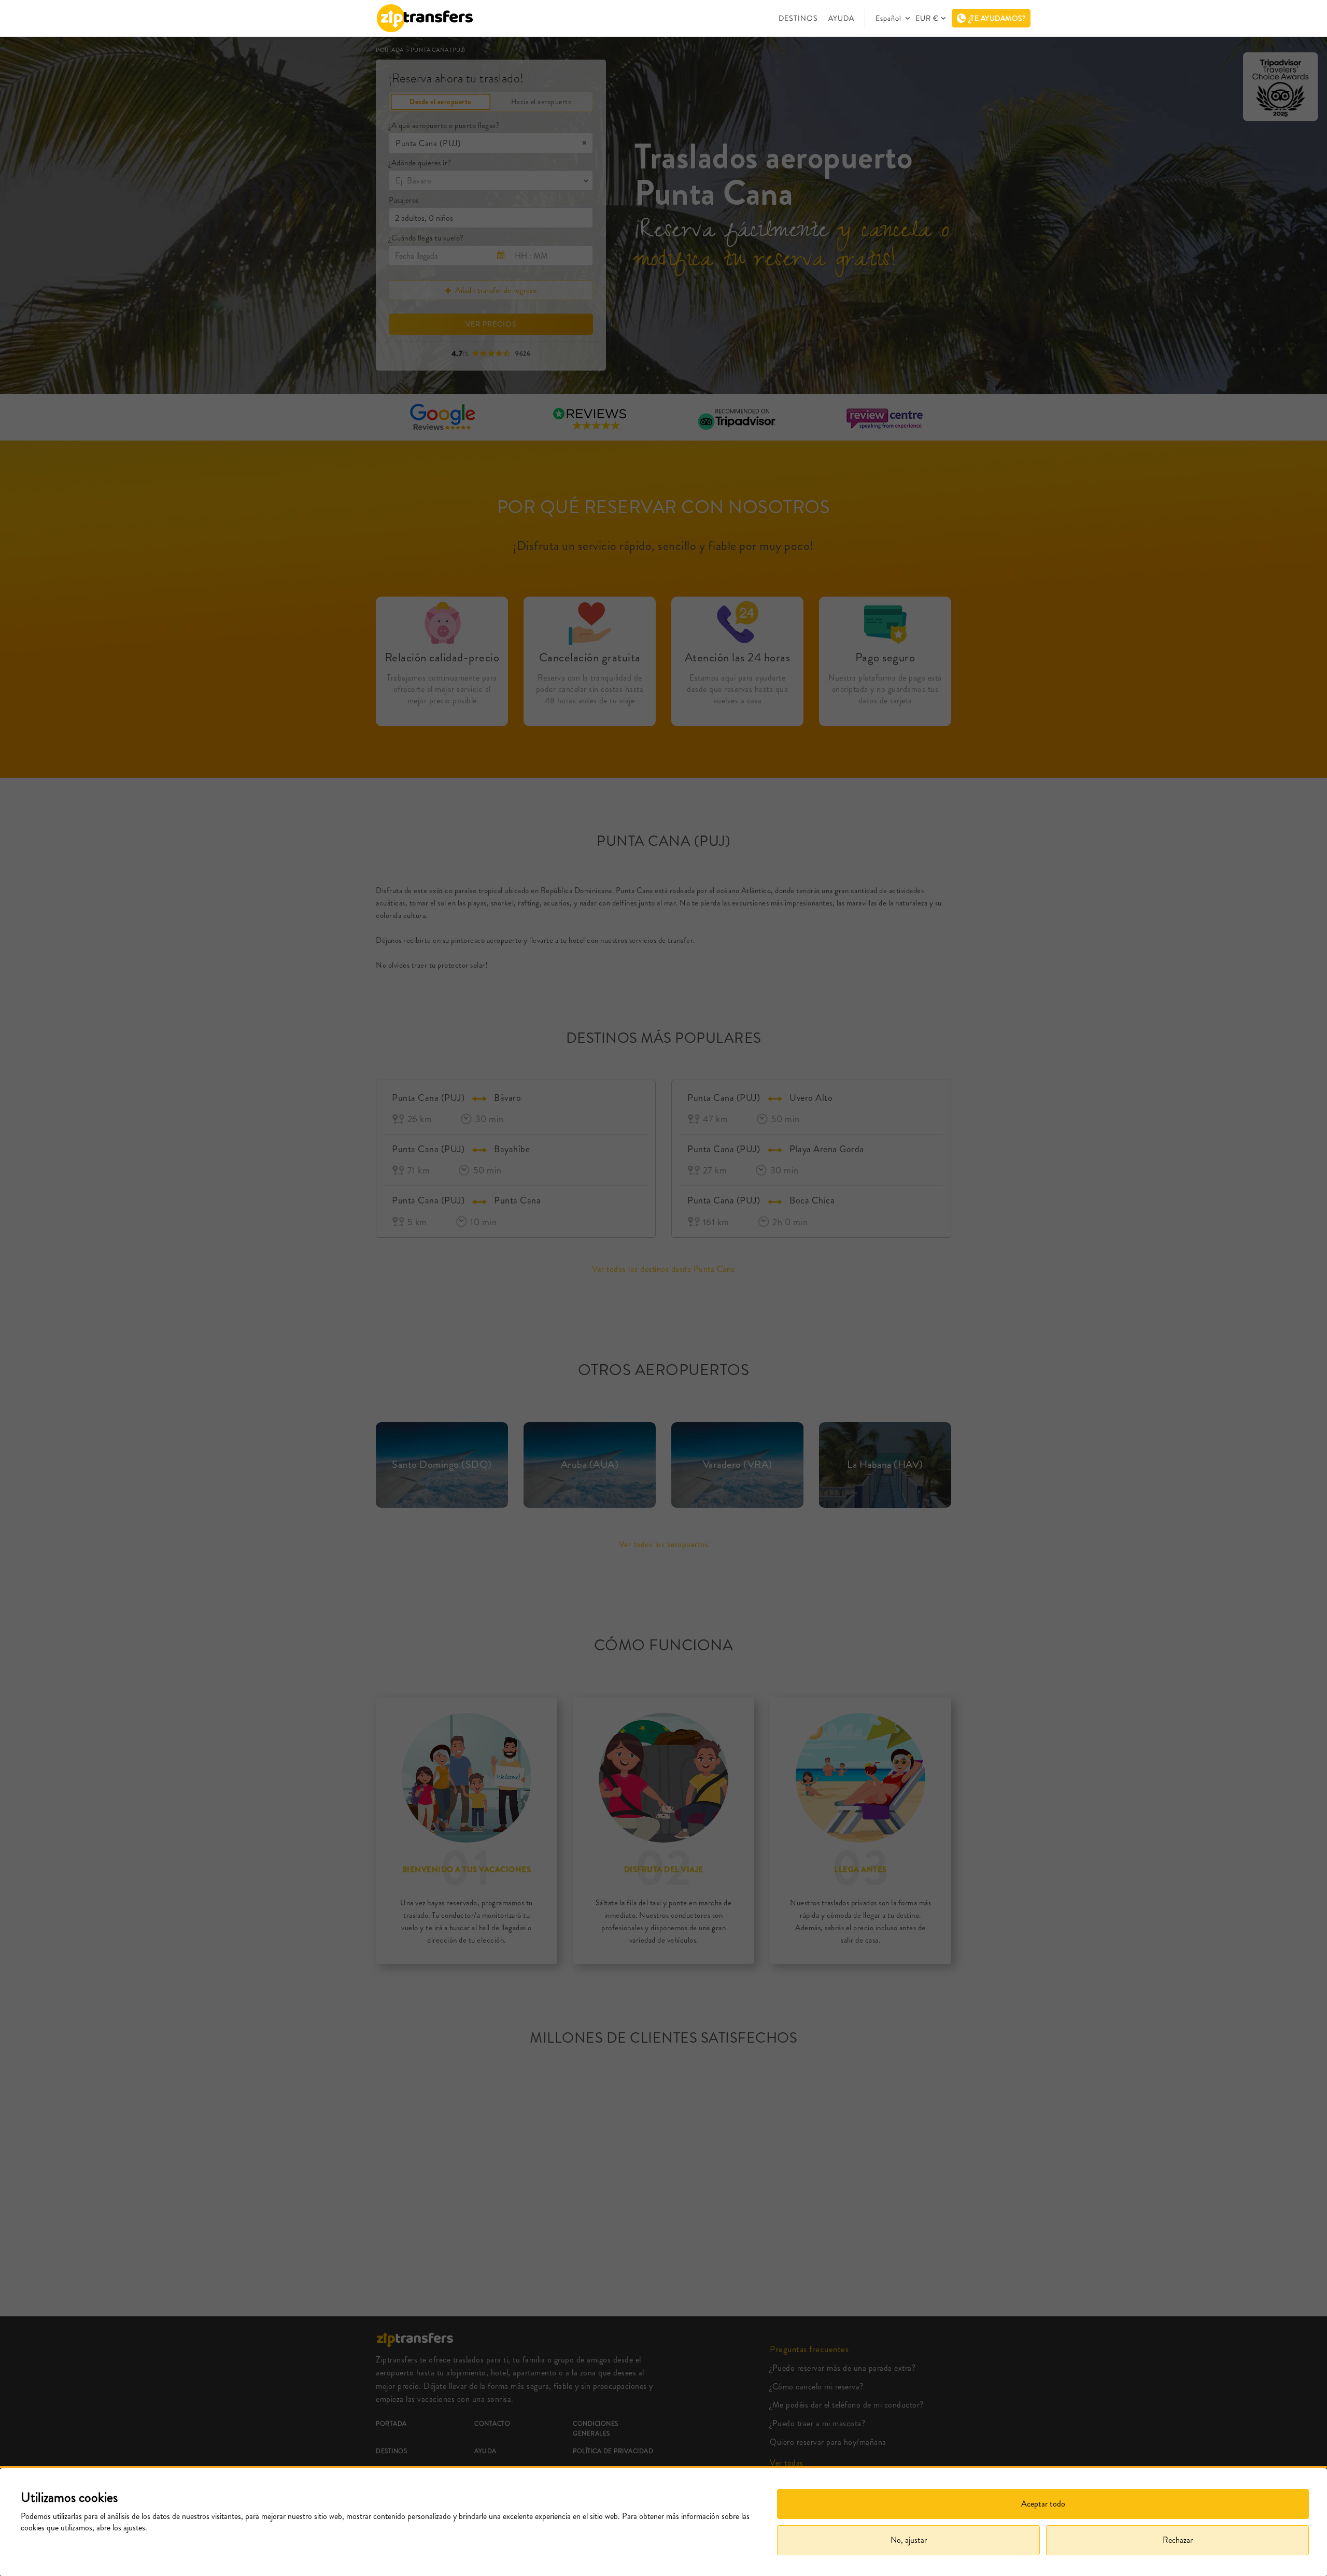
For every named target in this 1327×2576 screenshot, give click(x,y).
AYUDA (841, 18)
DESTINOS (798, 18)
